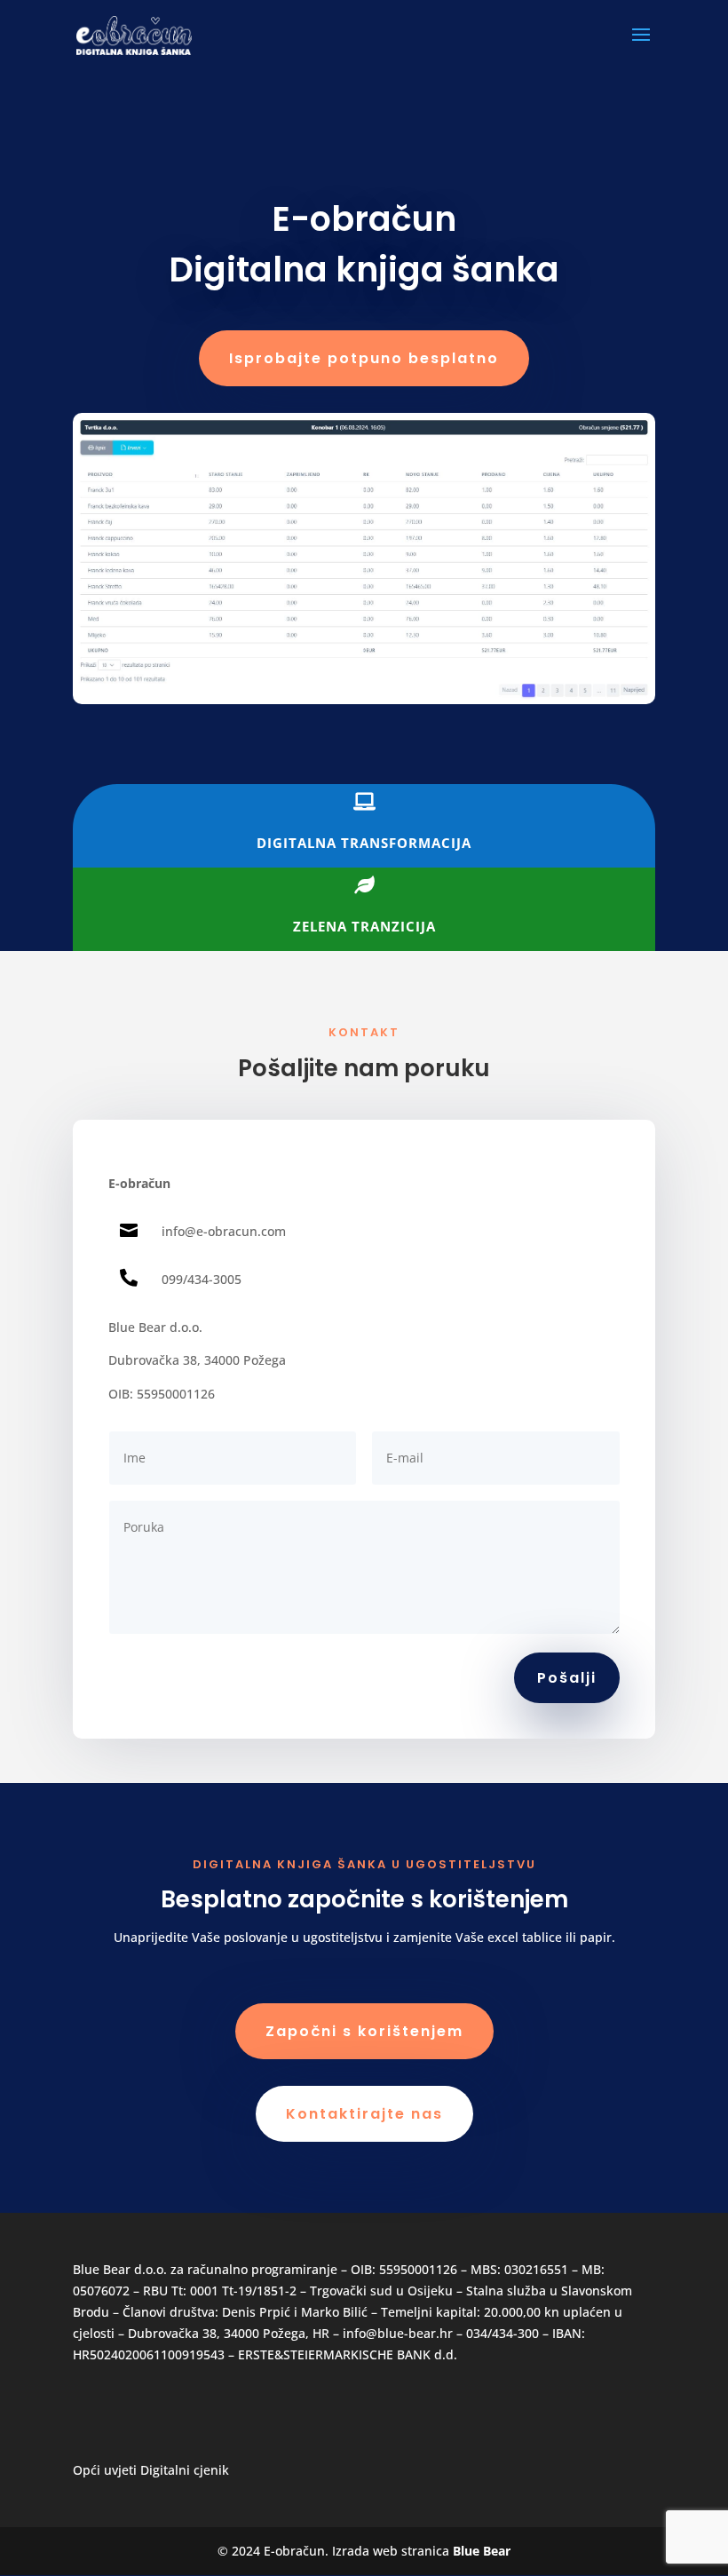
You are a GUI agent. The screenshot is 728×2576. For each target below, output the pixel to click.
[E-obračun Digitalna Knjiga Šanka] (364, 699)
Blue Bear (482, 2551)
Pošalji (567, 1678)
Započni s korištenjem (364, 2031)
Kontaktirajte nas (364, 2114)
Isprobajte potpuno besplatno (364, 358)
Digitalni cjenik (185, 2470)
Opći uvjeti (105, 2470)
